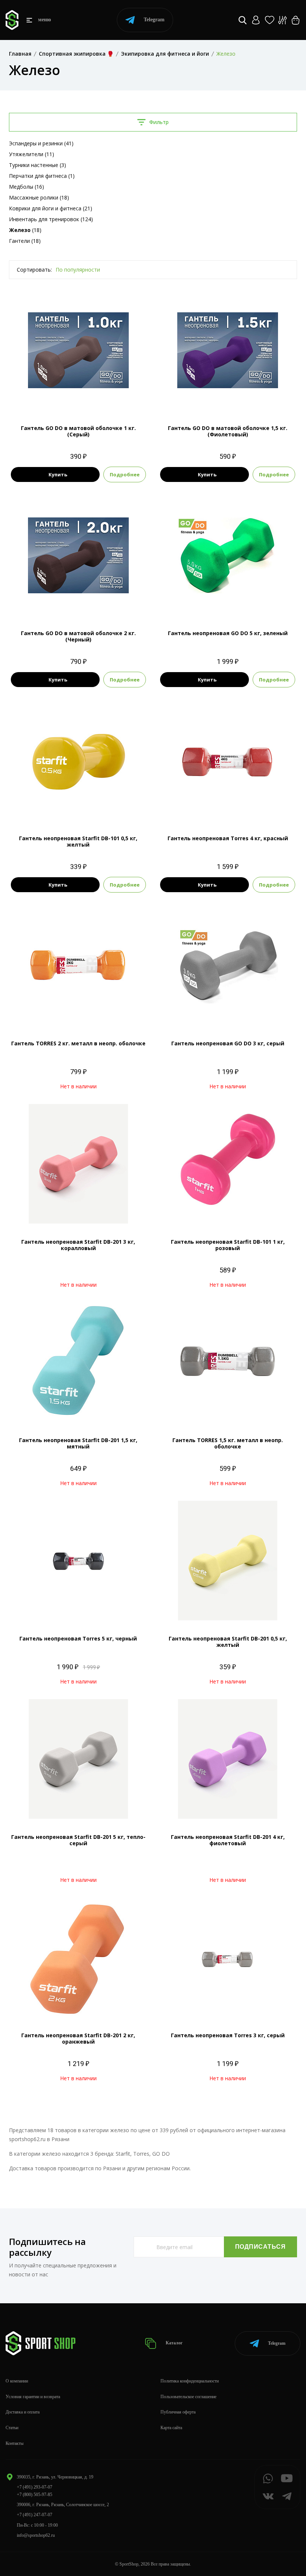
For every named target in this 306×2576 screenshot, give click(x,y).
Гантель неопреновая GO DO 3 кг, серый (228, 1043)
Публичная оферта (178, 2412)
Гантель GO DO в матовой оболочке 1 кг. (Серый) (78, 431)
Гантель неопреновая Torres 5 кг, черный (78, 1638)
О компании (17, 2381)
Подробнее (125, 474)
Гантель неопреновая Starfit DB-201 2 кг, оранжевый (78, 2038)
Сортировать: (34, 270)
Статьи (12, 2428)
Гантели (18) (25, 241)
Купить (58, 474)
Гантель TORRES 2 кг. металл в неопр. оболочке (78, 1043)
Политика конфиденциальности (190, 2381)
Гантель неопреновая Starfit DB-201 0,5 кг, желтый (228, 1642)
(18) (25, 230)
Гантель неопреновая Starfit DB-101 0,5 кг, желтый (78, 841)
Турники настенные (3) (38, 165)
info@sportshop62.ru (36, 2535)
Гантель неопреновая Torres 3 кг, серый (228, 2035)
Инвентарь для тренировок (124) (51, 219)
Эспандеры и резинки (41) (41, 143)
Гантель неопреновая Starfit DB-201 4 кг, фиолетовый (228, 1840)
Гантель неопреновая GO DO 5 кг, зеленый (228, 633)
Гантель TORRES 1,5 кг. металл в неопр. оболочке (228, 1443)
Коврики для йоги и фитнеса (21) (51, 208)
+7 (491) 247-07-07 (35, 2515)
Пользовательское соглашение (188, 2397)
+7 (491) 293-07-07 (35, 2487)
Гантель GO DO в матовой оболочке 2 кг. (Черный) (78, 636)
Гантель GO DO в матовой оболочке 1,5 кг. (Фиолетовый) (228, 431)
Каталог (174, 2343)
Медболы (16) (26, 187)
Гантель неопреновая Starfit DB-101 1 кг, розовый (228, 1245)
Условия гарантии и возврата (33, 2397)
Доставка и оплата (23, 2412)
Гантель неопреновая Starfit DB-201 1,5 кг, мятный (78, 1443)
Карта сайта (171, 2428)
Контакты (15, 2443)
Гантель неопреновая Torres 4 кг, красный (228, 838)
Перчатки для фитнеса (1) (42, 176)
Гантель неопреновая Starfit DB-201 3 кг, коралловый (78, 1245)
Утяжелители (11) (32, 154)
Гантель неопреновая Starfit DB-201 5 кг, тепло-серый (78, 1840)
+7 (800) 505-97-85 (35, 2495)
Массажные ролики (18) (39, 197)
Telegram (154, 20)
